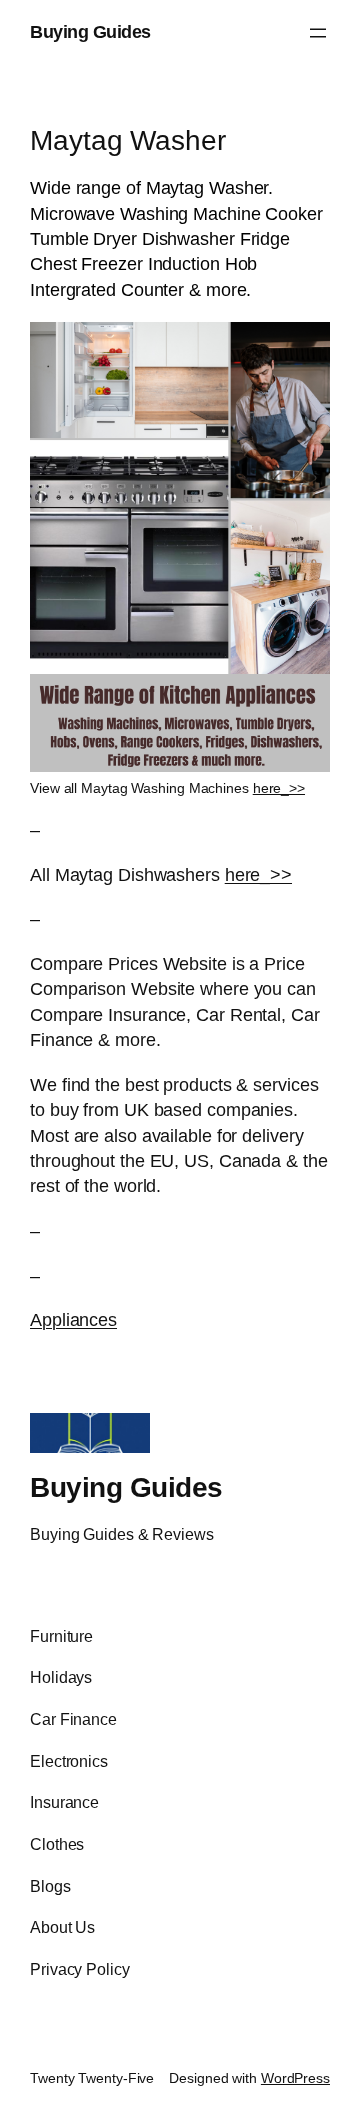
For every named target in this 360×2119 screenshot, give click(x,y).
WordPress (295, 2078)
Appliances (73, 1320)
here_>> (279, 788)
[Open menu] (318, 33)
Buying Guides (90, 32)
